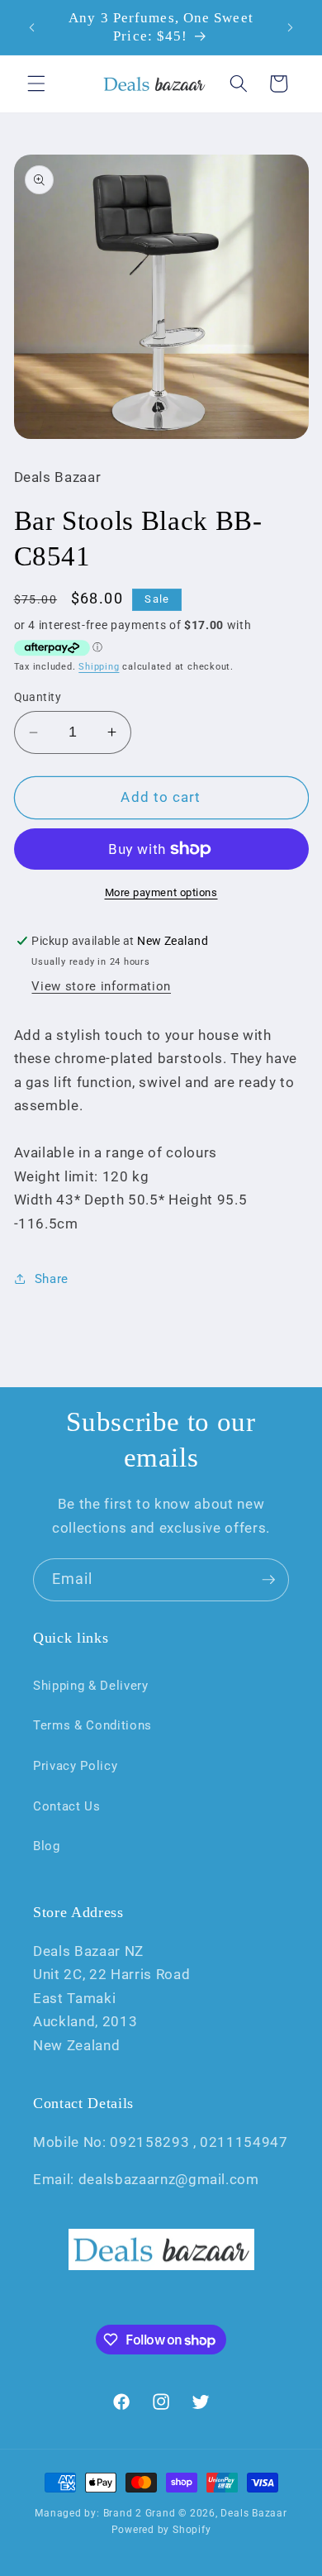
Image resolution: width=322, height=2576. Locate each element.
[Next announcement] (291, 27)
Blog (47, 1846)
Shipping (99, 667)
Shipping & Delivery (91, 1686)
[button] (36, 83)
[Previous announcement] (32, 27)
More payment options (161, 892)
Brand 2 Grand (140, 2513)
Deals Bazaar (253, 2513)
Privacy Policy (75, 1766)
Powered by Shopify (161, 2530)
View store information (101, 986)
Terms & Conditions (92, 1725)
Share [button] (52, 1279)
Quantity (38, 697)
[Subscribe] (268, 1580)
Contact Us (67, 1806)
